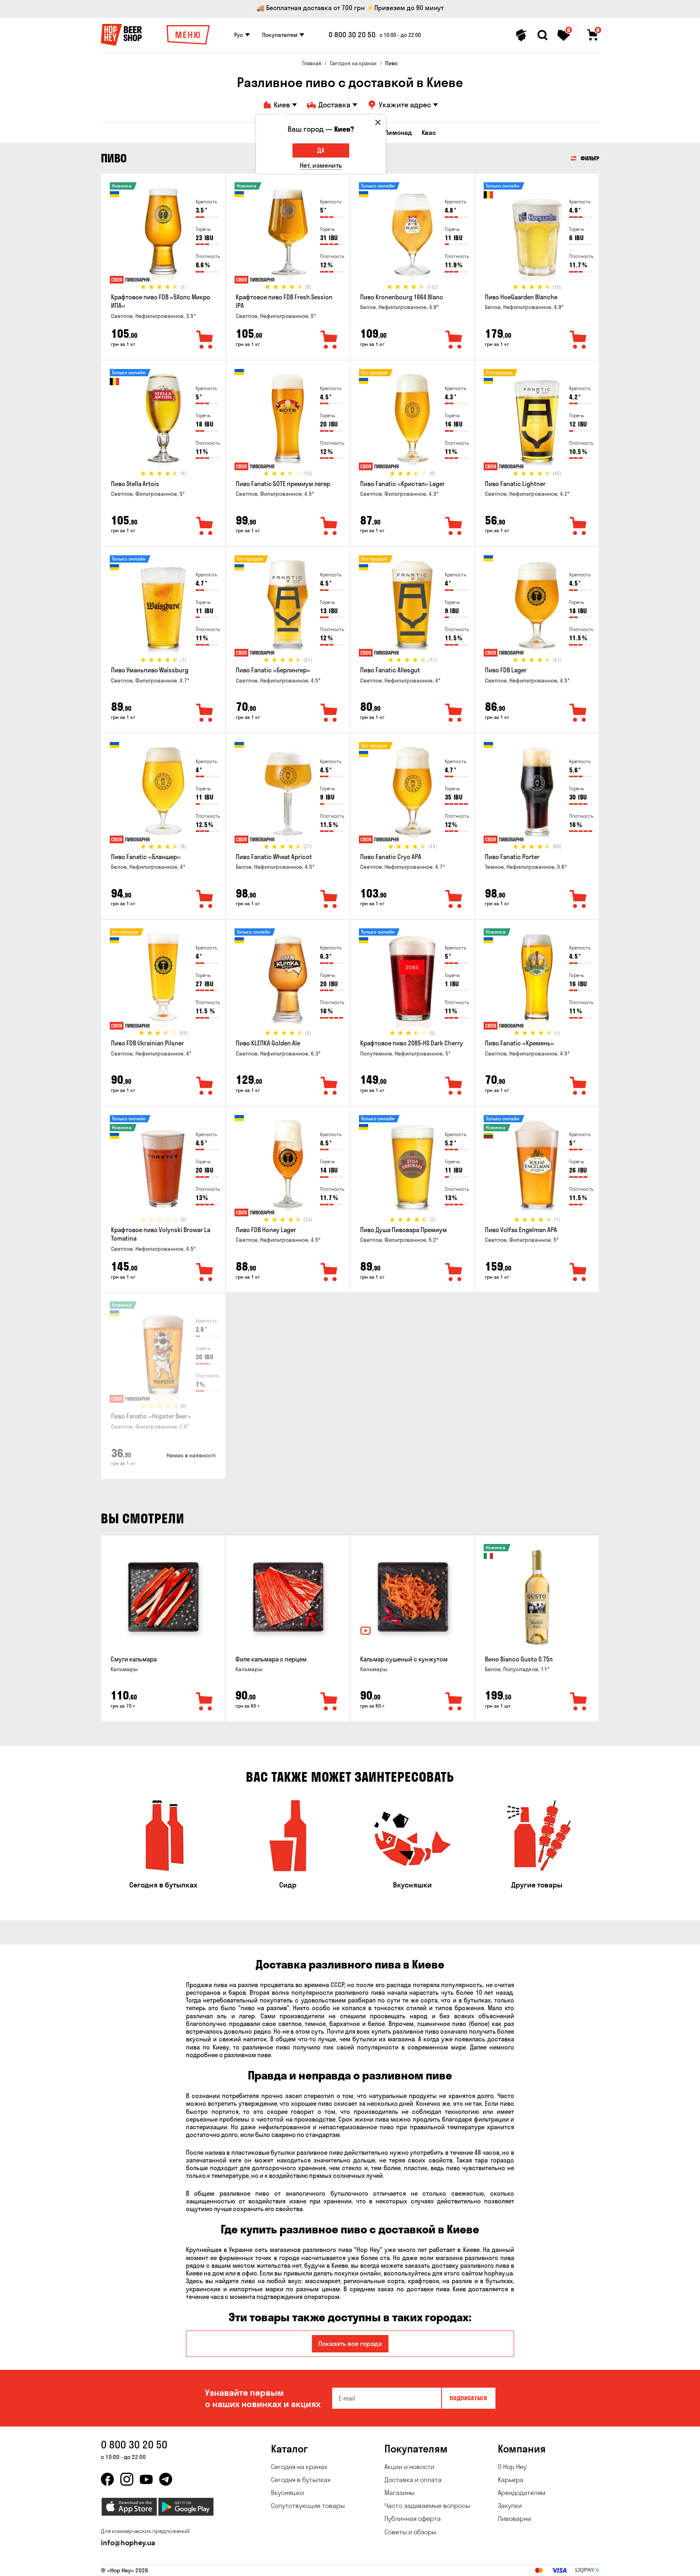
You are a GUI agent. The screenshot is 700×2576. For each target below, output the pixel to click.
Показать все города (350, 2344)
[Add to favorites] (205, 340)
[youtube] (146, 2479)
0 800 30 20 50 (352, 35)
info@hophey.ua (128, 2543)
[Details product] (163, 235)
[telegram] (166, 2479)
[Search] (542, 35)
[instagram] (127, 2479)
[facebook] (107, 2479)
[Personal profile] (521, 35)
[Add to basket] (205, 1702)
